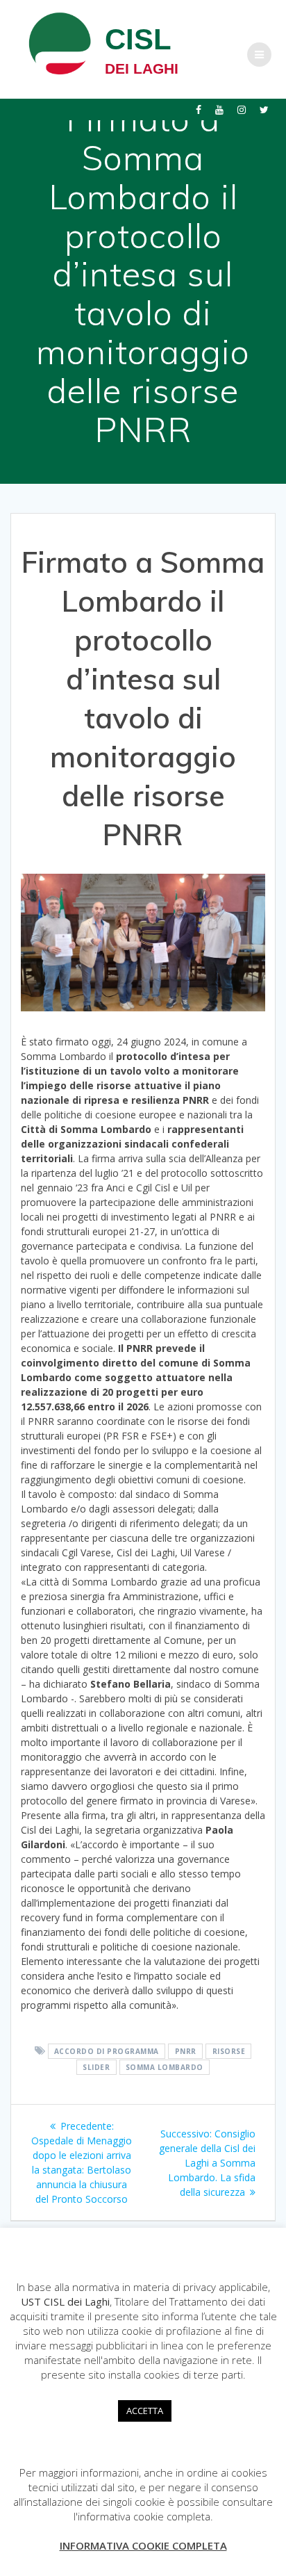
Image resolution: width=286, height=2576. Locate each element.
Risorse (229, 2051)
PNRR (186, 2051)
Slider (96, 2067)
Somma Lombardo (165, 2067)
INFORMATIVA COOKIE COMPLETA (143, 2545)
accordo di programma (107, 2051)
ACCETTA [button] (145, 2411)
